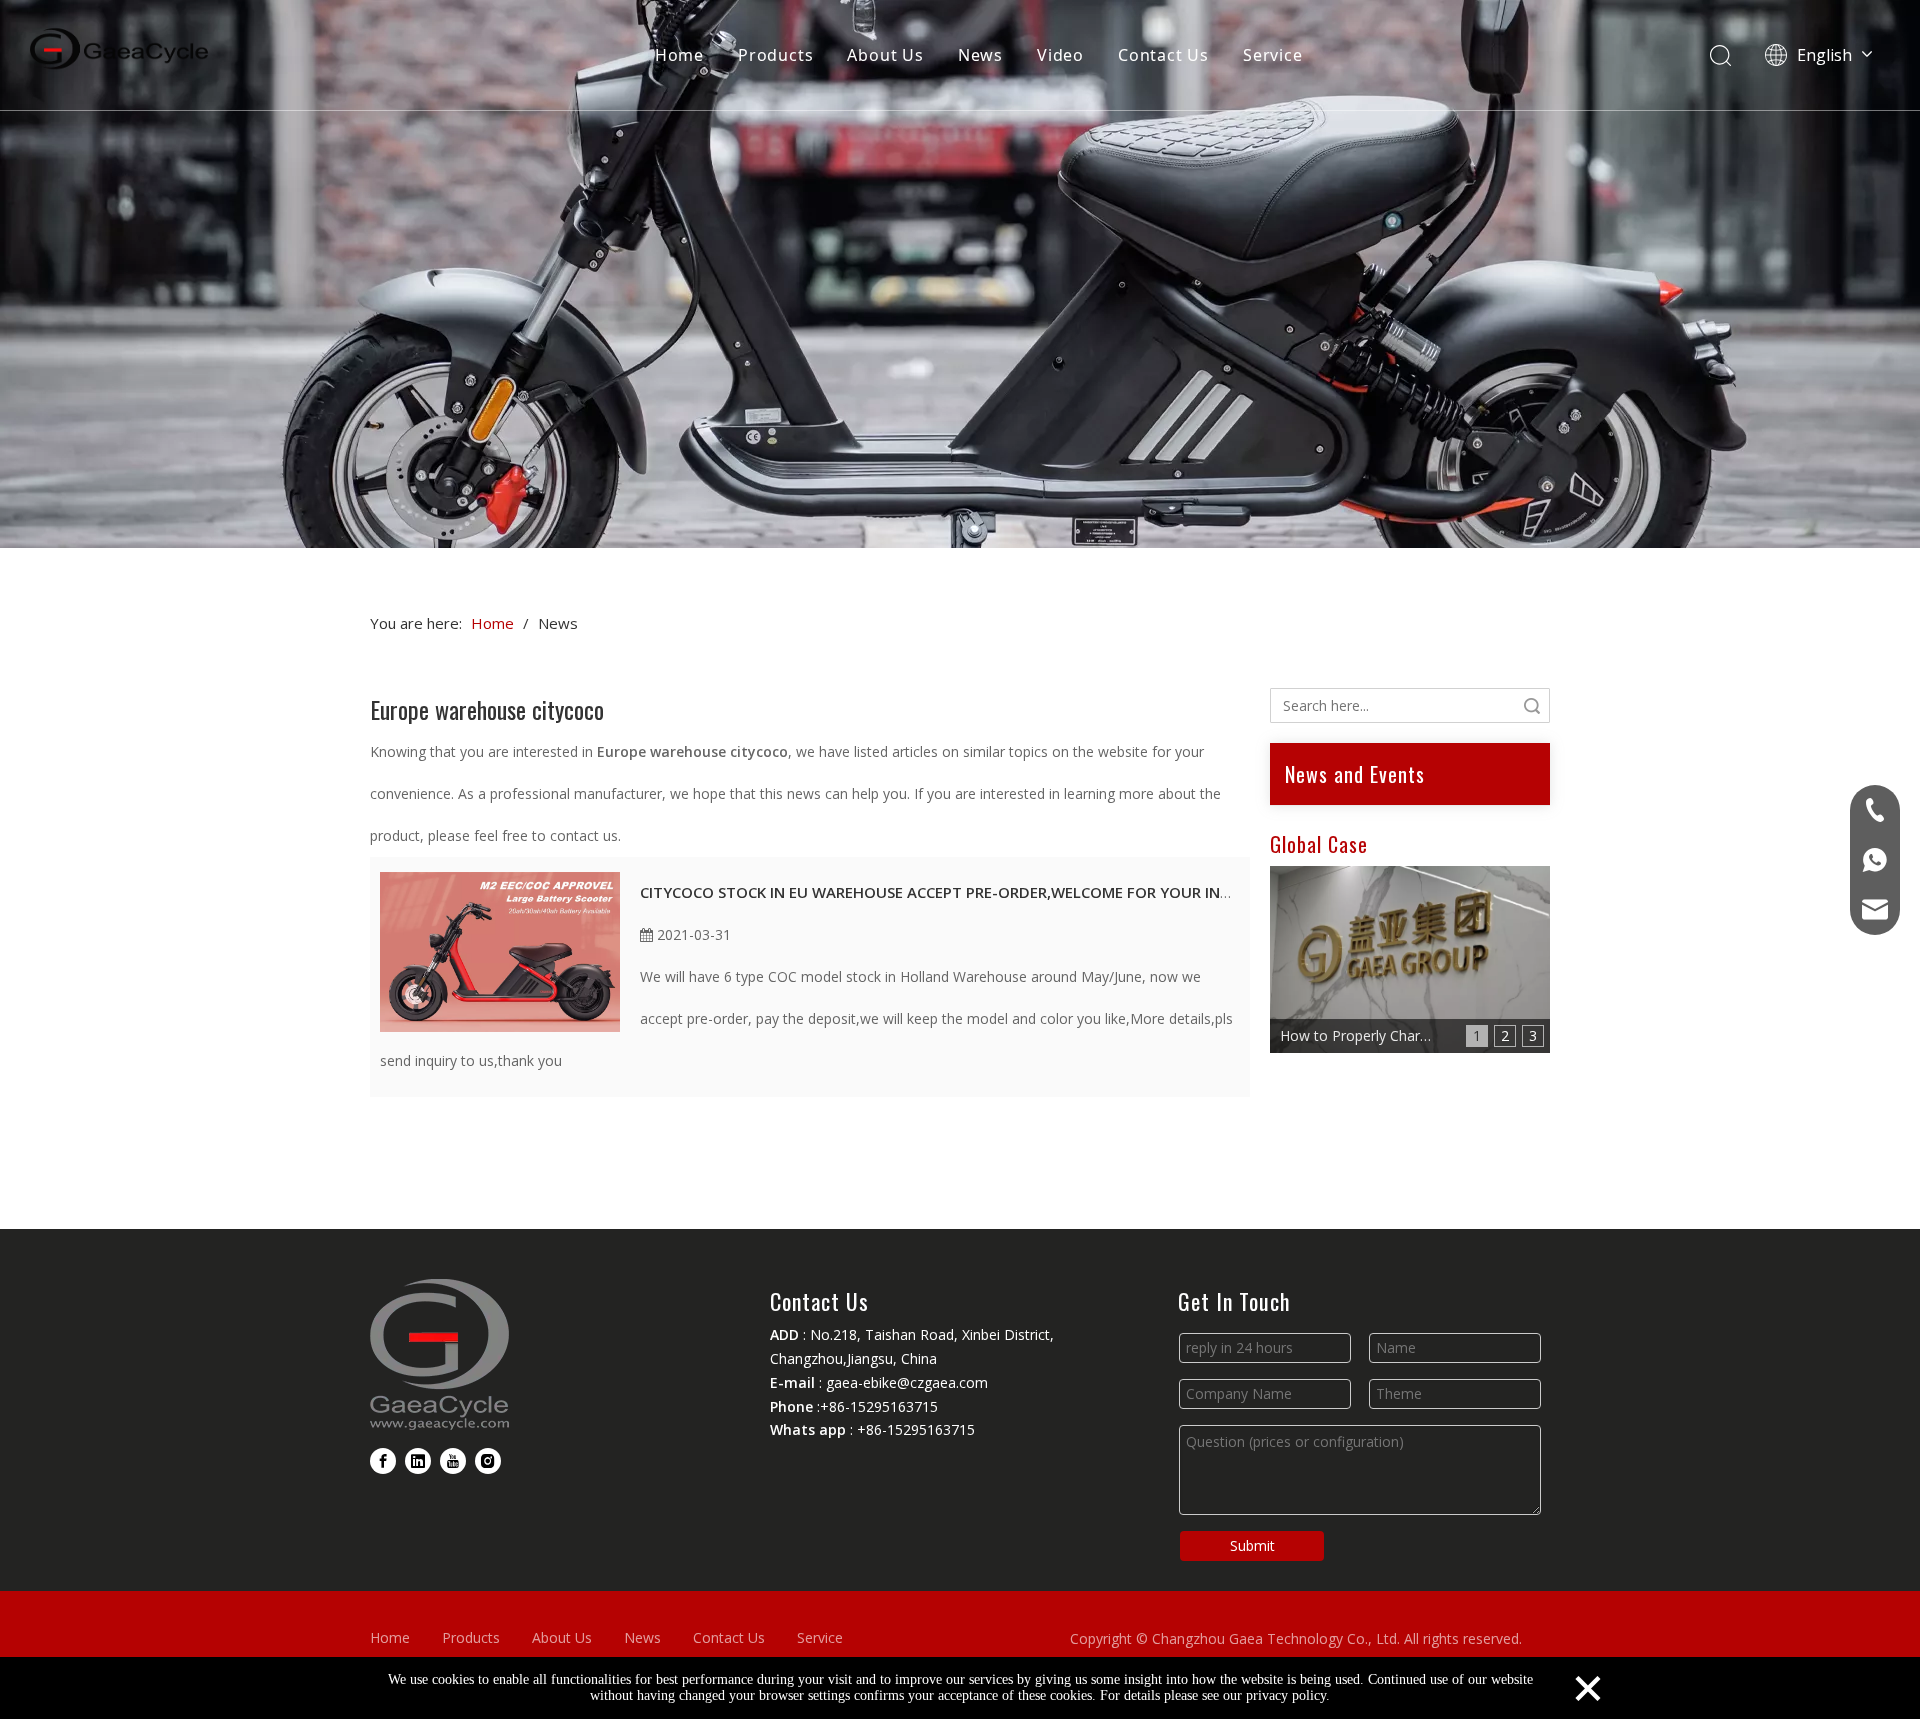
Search (1532, 705)
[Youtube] (453, 1461)
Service (1273, 55)
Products (775, 55)
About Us (885, 55)
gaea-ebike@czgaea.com (907, 1382)
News (980, 55)
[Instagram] (488, 1461)
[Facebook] (383, 1461)
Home (679, 55)
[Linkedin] (418, 1461)
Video (1060, 55)
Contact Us (1163, 55)
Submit (1252, 1545)
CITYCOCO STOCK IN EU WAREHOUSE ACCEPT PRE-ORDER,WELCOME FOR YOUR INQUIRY (952, 892)
